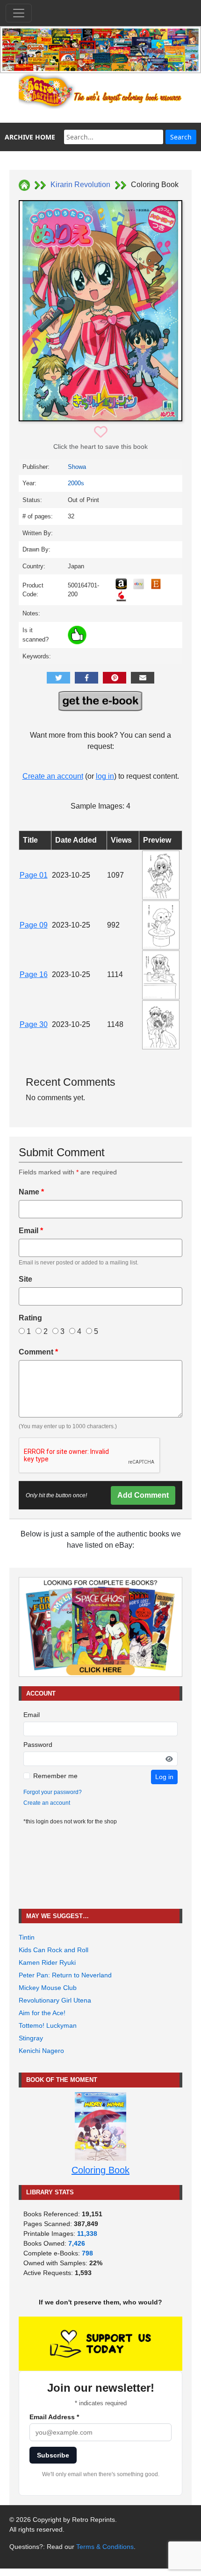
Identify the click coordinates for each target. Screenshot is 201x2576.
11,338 (87, 2234)
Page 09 (34, 925)
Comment (38, 1352)
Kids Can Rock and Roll (54, 1950)
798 (87, 2253)
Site (25, 1279)
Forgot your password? (53, 1792)
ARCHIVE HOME (30, 137)
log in (105, 776)
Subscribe (53, 2455)
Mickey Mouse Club (48, 1988)
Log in (164, 1777)
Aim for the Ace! (42, 2013)
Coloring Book (100, 2170)
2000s (76, 483)
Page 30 (34, 1024)
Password (38, 1745)
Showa (77, 467)
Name (31, 1192)
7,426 (77, 2243)
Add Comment (143, 1495)
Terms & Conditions (105, 2547)
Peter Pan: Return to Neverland (65, 1975)
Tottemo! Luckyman (48, 2025)
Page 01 (34, 875)
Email (31, 1231)
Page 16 (34, 974)
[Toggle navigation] (19, 13)
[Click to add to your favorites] (101, 432)
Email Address (54, 2417)
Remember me (55, 1776)
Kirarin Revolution (80, 185)
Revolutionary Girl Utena (55, 2000)
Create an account (53, 776)
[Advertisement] (100, 1867)
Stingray (31, 2038)
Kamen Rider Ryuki (47, 1962)
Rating (30, 1318)
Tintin (27, 1937)
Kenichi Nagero (41, 2051)
